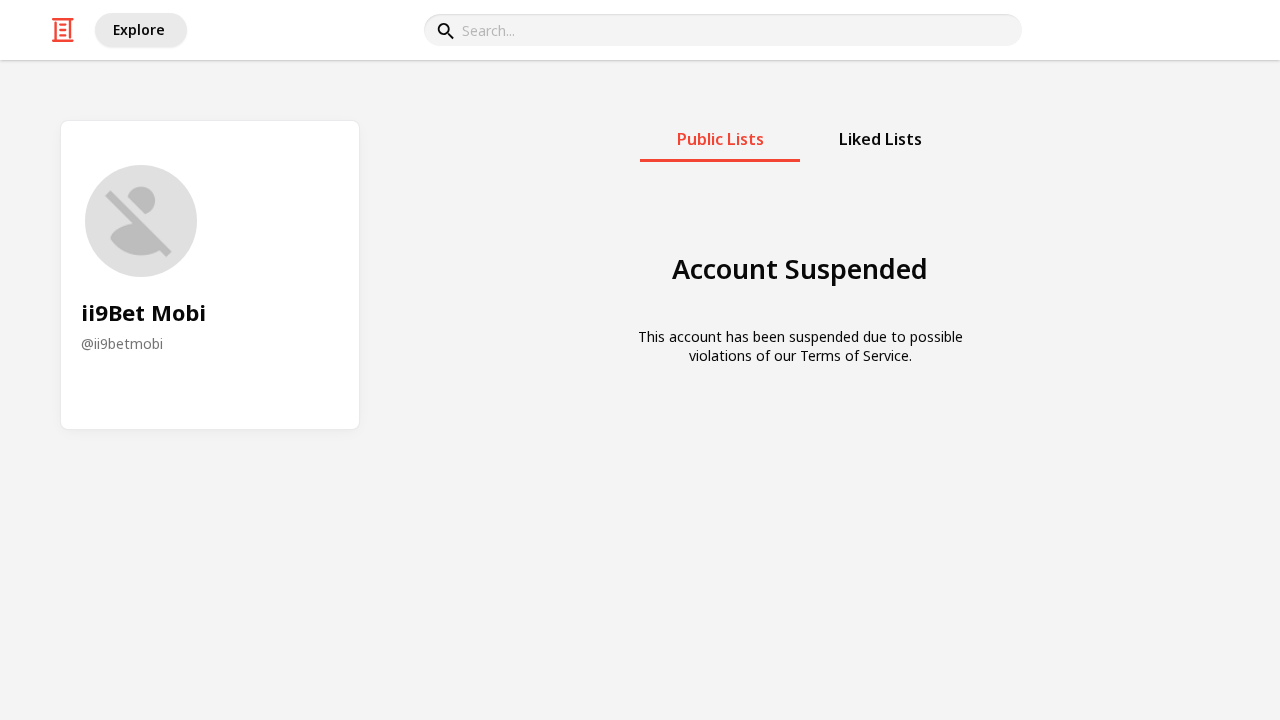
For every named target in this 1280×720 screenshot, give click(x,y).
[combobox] (723, 30)
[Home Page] (63, 30)
